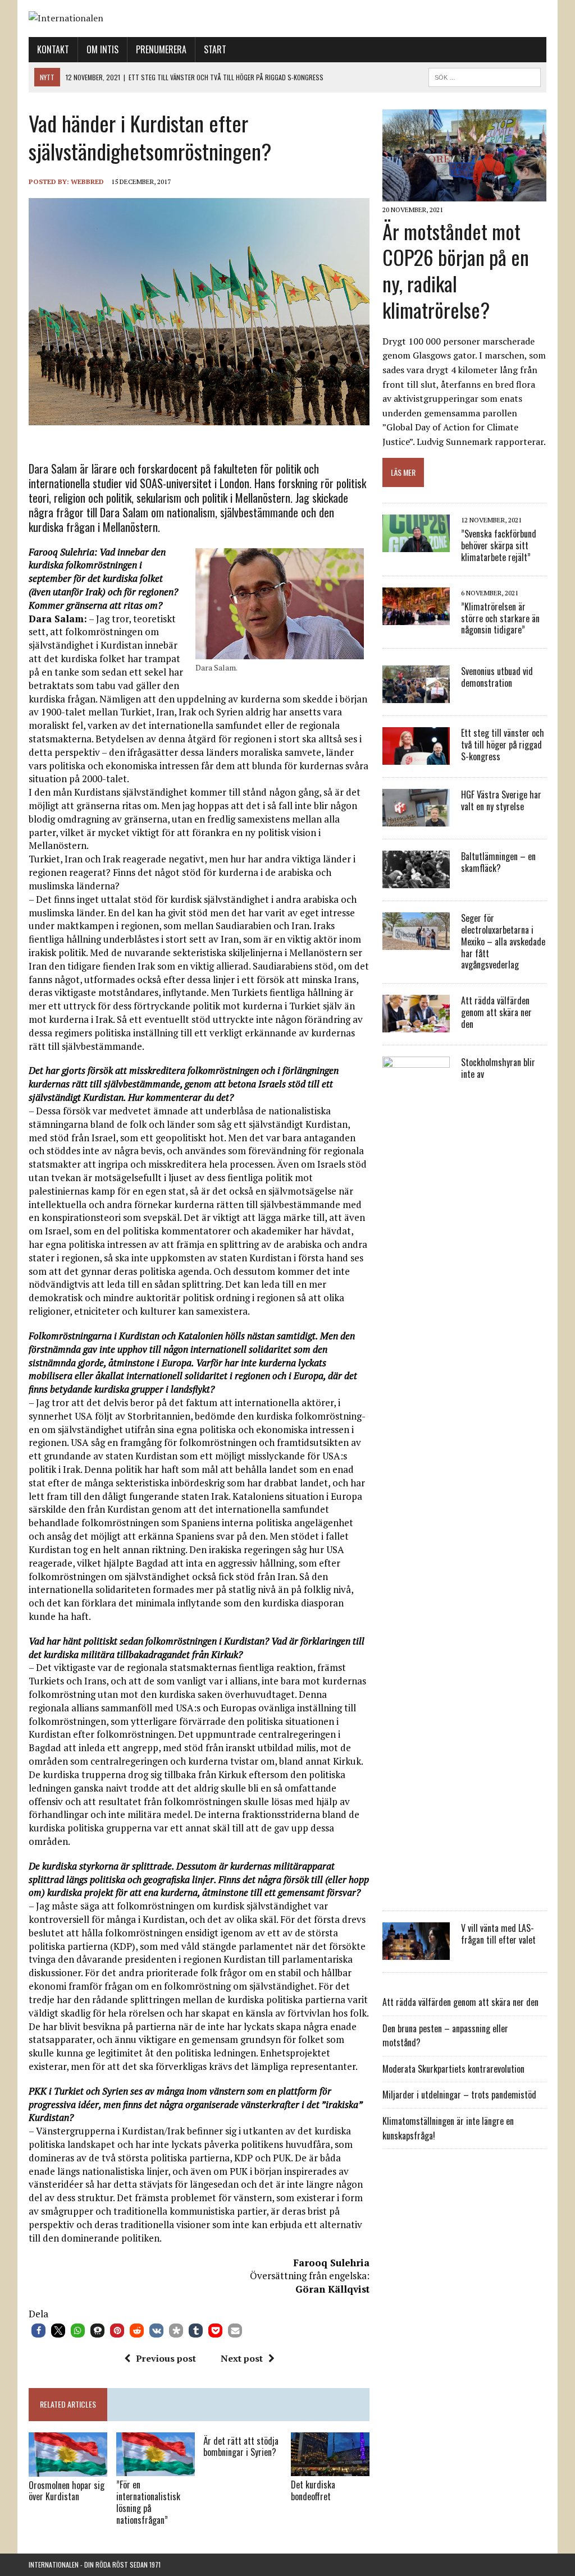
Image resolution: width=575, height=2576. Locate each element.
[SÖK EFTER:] (485, 76)
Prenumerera (161, 49)
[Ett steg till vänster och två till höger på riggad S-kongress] (416, 757)
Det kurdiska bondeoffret (313, 2490)
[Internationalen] (287, 19)
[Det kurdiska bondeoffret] (330, 2469)
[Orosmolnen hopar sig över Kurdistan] (68, 2469)
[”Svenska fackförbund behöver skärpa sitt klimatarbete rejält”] (416, 544)
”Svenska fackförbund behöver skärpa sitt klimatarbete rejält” (499, 545)
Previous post (166, 2358)
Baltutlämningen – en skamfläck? (498, 862)
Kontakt (53, 49)
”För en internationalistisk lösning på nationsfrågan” (148, 2502)
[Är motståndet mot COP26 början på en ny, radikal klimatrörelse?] (464, 194)
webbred (87, 182)
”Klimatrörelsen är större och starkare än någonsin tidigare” (500, 618)
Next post (242, 2358)
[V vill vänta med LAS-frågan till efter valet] (416, 1953)
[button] (38, 2331)
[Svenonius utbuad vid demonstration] (416, 696)
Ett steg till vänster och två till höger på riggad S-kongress (503, 745)
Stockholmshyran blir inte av (498, 1068)
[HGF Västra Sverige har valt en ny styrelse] (416, 819)
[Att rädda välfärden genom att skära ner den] (416, 1025)
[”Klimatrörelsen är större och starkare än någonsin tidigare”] (416, 617)
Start (215, 49)
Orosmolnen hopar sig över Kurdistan (67, 2491)
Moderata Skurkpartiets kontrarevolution (453, 2069)
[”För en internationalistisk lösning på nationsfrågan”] (156, 2469)
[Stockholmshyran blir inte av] (416, 1891)
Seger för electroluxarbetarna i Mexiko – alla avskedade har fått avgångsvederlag (503, 941)
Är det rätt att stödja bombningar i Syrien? (241, 2447)
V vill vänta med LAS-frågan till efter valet (498, 1934)
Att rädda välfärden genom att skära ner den (496, 1012)
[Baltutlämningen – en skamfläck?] (416, 881)
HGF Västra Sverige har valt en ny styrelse (501, 800)
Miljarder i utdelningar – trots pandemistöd (459, 2095)
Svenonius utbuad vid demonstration (497, 677)
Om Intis (102, 49)
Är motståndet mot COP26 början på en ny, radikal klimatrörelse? (456, 270)
